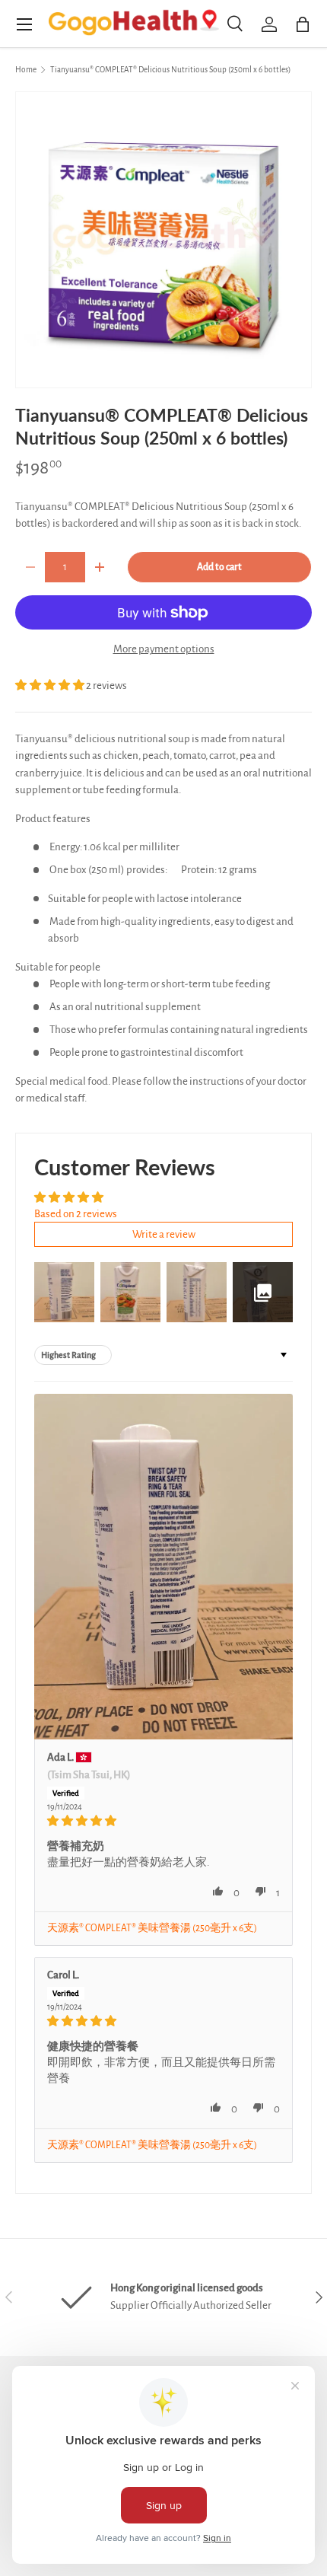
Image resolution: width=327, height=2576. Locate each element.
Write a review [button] (164, 1234)
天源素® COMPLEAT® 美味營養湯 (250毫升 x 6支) (152, 1928)
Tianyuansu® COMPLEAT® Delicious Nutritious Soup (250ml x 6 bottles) (170, 70)
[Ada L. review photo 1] (163, 1566)
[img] (163, 1821)
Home (26, 70)
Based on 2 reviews (76, 1214)
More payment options (164, 649)
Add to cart (219, 567)
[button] (51, 685)
